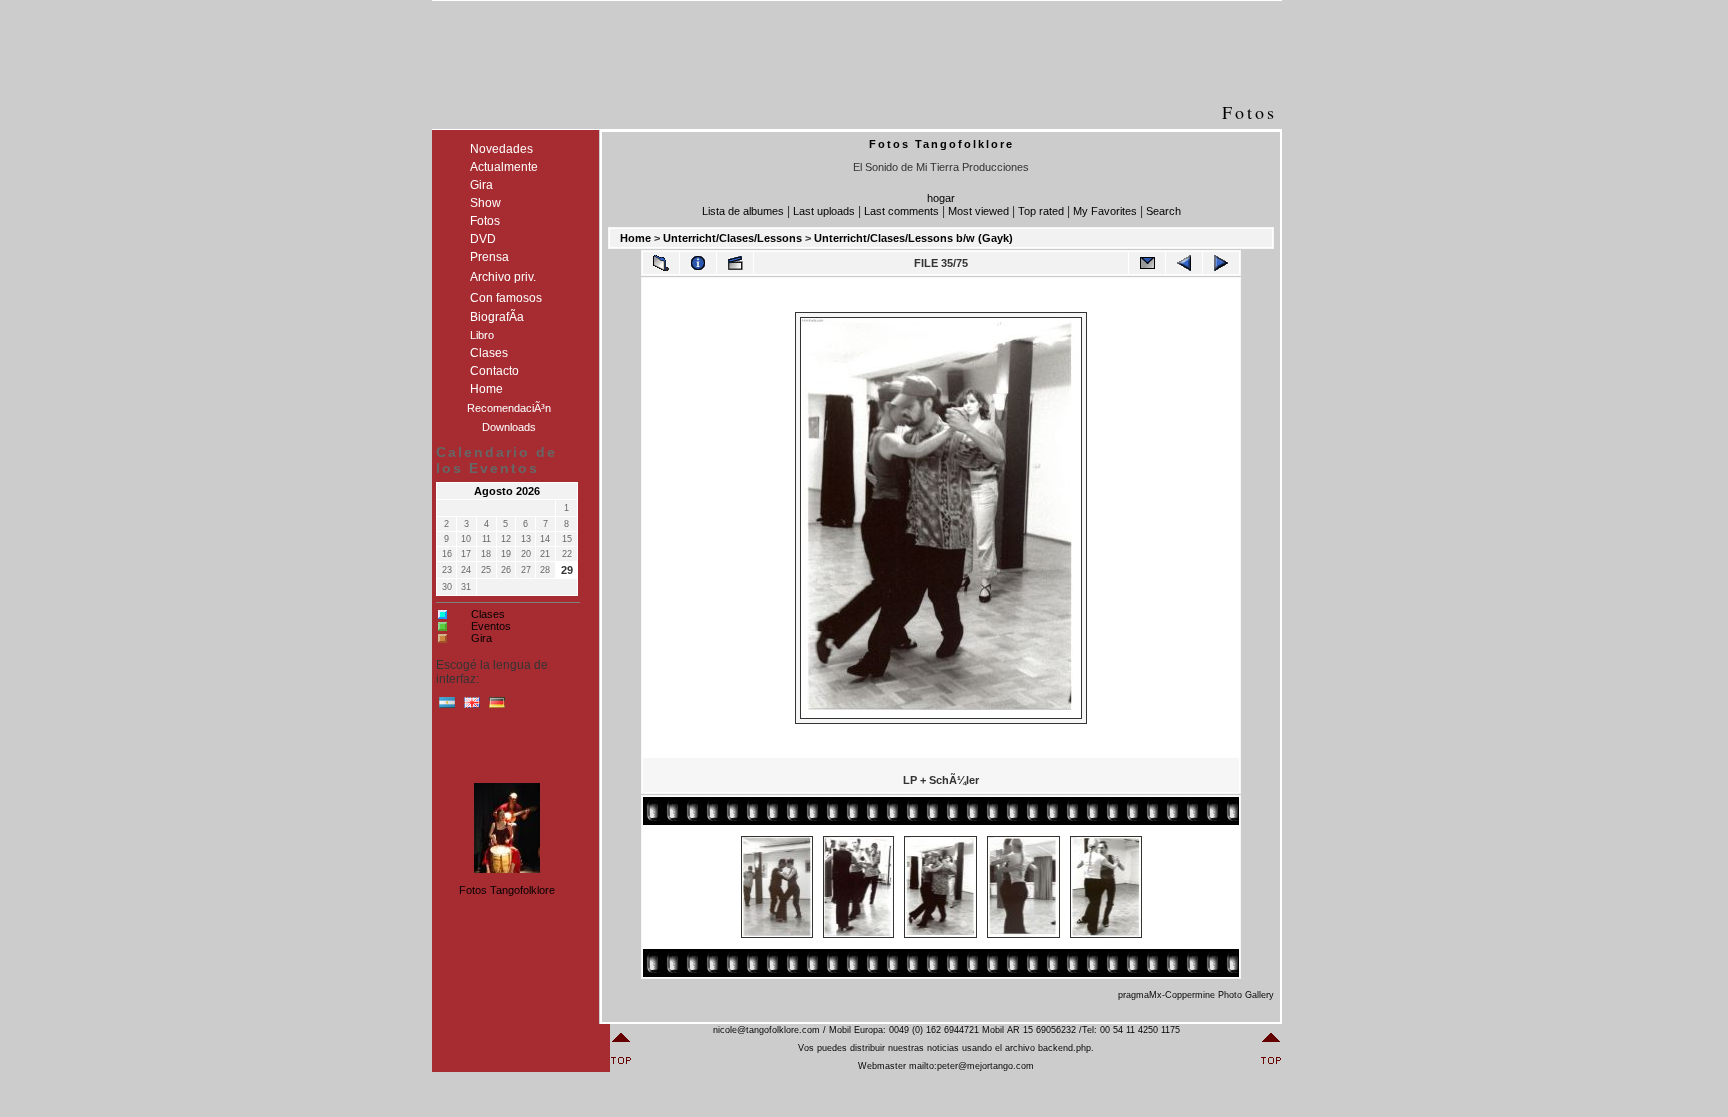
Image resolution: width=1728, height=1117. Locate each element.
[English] (472, 707)
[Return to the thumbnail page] (661, 263)
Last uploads (824, 211)
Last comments (901, 211)
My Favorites (1105, 211)
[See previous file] (1184, 263)
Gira (481, 638)
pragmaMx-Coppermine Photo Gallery (1196, 995)
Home (635, 238)
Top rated (1041, 211)
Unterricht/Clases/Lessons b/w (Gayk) (913, 238)
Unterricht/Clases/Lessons (732, 238)
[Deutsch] (497, 707)
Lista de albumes (743, 211)
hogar (941, 198)
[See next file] (1221, 263)
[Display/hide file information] (698, 263)
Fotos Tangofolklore (507, 890)
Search (1163, 211)
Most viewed (978, 211)
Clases (488, 614)
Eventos (491, 626)
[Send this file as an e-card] (1147, 263)
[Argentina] (447, 707)
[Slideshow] (735, 263)
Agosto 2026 (507, 491)
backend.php (1064, 1048)
